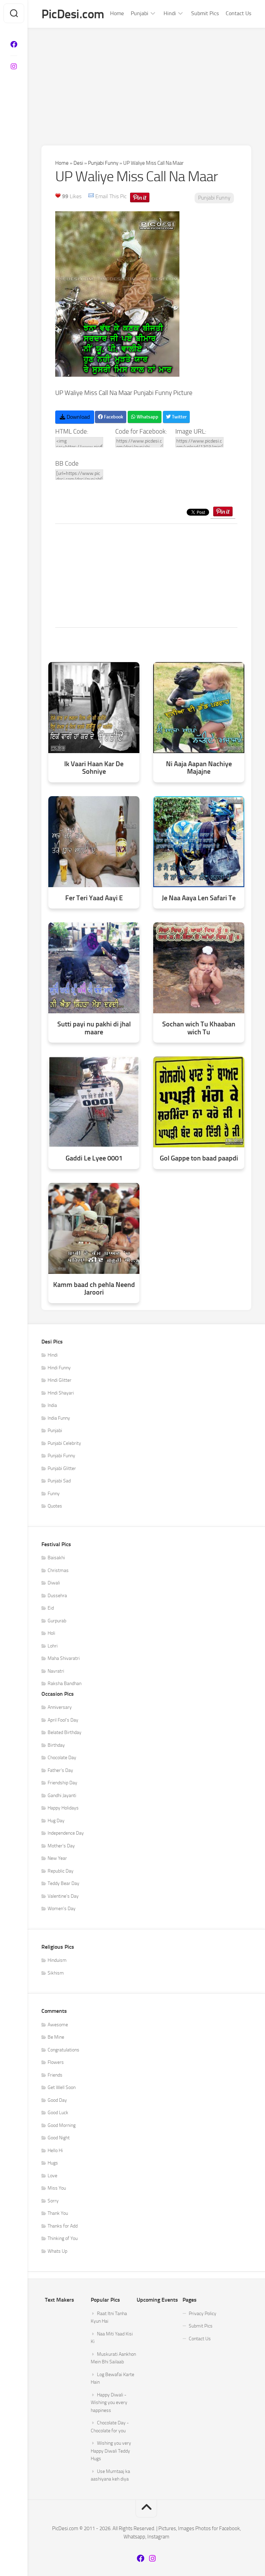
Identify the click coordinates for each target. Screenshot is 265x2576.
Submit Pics (205, 13)
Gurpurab (57, 1621)
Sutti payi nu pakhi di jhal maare (94, 1028)
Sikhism (56, 1973)
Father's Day (60, 1770)
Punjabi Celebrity (64, 1443)
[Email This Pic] (91, 196)
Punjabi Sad (59, 1481)
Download (77, 417)
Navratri (56, 1671)
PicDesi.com (73, 14)
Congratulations (63, 2050)
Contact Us (238, 13)
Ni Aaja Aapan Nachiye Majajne (199, 768)
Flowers (56, 2062)
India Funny (59, 1418)
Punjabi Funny (103, 163)
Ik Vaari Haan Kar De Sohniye (94, 768)
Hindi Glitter (60, 1380)
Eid (51, 1608)
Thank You (58, 2213)
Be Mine (56, 2037)
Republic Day (61, 1871)
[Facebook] (14, 44)
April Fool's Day (63, 1720)
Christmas (58, 1570)
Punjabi (140, 13)
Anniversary (60, 1707)
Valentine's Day (63, 1896)
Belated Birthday (65, 1732)
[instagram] (14, 67)
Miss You (57, 2188)
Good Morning (62, 2125)
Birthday (56, 1745)
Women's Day (62, 1909)
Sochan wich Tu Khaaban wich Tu (199, 1028)
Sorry (53, 2201)
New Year (57, 1858)
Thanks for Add (63, 2226)
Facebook (113, 417)
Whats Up (57, 2251)
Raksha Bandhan (65, 1683)
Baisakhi (56, 1558)
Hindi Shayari (61, 1393)
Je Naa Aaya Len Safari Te (199, 898)
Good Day (57, 2100)
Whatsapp (147, 417)
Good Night (59, 2138)
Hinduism (57, 1960)
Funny (54, 1494)
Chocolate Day (62, 1758)
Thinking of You (63, 2238)
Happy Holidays (63, 1808)
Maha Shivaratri (64, 1658)
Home (117, 13)
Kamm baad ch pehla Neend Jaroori (94, 1289)
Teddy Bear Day (63, 1883)
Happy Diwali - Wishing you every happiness (109, 2403)
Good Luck (58, 2113)
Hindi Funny (59, 1368)
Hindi (170, 13)
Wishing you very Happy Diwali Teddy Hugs (111, 2451)
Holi (51, 1633)
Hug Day (56, 1821)
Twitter (179, 417)
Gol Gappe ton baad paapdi (199, 1158)
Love (52, 2176)
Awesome (58, 2025)
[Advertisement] (146, 80)
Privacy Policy (203, 2314)
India (52, 1405)
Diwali (54, 1583)
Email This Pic (111, 196)
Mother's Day (61, 1846)
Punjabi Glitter (62, 1468)
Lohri (53, 1646)
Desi (78, 163)
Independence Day (66, 1833)
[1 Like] (58, 195)
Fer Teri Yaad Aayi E (94, 898)
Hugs (53, 2163)
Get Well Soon (62, 2087)
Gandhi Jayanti (62, 1796)
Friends (55, 2075)
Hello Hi (55, 2151)
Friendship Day (62, 1783)
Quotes (55, 1506)
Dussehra (57, 1596)
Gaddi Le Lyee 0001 (94, 1158)
